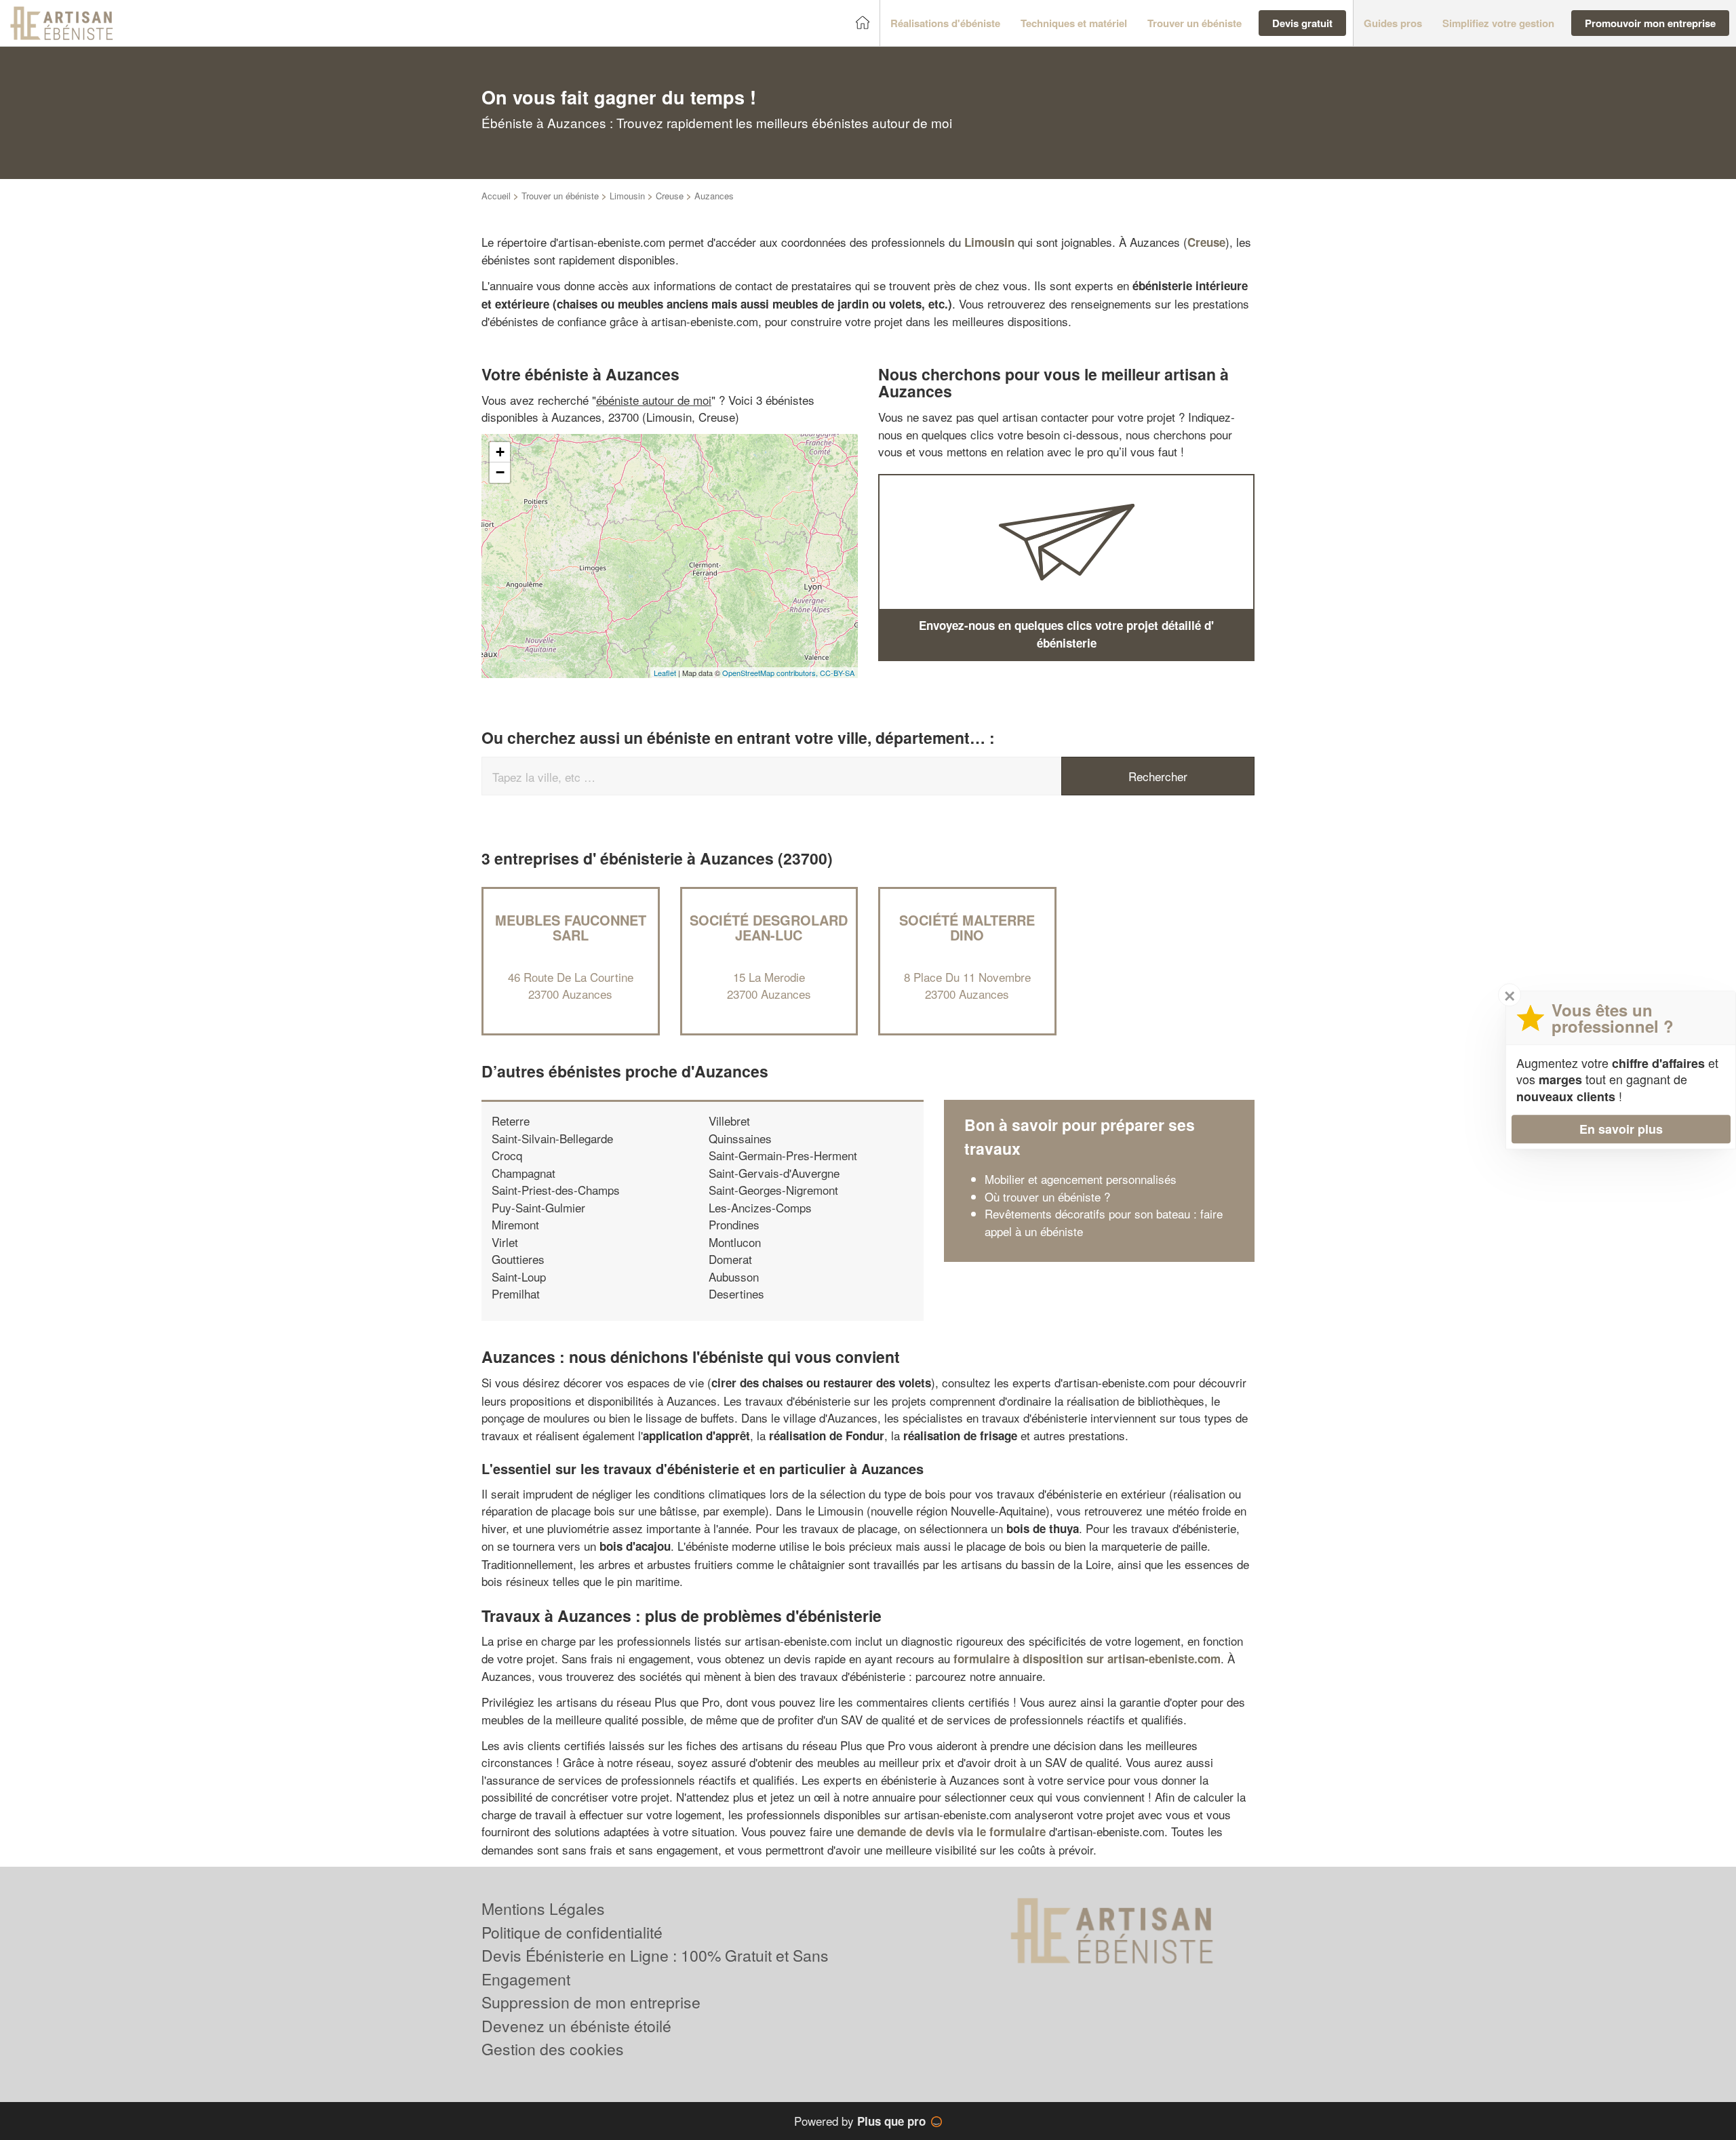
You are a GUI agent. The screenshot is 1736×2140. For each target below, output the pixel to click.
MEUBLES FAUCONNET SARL (571, 927)
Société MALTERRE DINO (967, 927)
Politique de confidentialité (572, 1932)
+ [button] (500, 452)
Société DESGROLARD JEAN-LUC (769, 927)
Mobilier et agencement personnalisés (1081, 1179)
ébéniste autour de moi (654, 400)
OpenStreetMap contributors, (771, 673)
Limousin (627, 196)
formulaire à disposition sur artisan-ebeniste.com (1087, 1659)
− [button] (500, 472)
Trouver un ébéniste (560, 196)
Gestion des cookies (553, 2049)
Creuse (670, 196)
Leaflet (665, 673)
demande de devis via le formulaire (951, 1831)
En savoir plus (1621, 1129)
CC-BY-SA (837, 673)
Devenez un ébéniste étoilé (576, 2026)
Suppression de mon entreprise (591, 2002)
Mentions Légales (543, 1908)
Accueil (496, 196)
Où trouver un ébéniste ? (1047, 1196)
